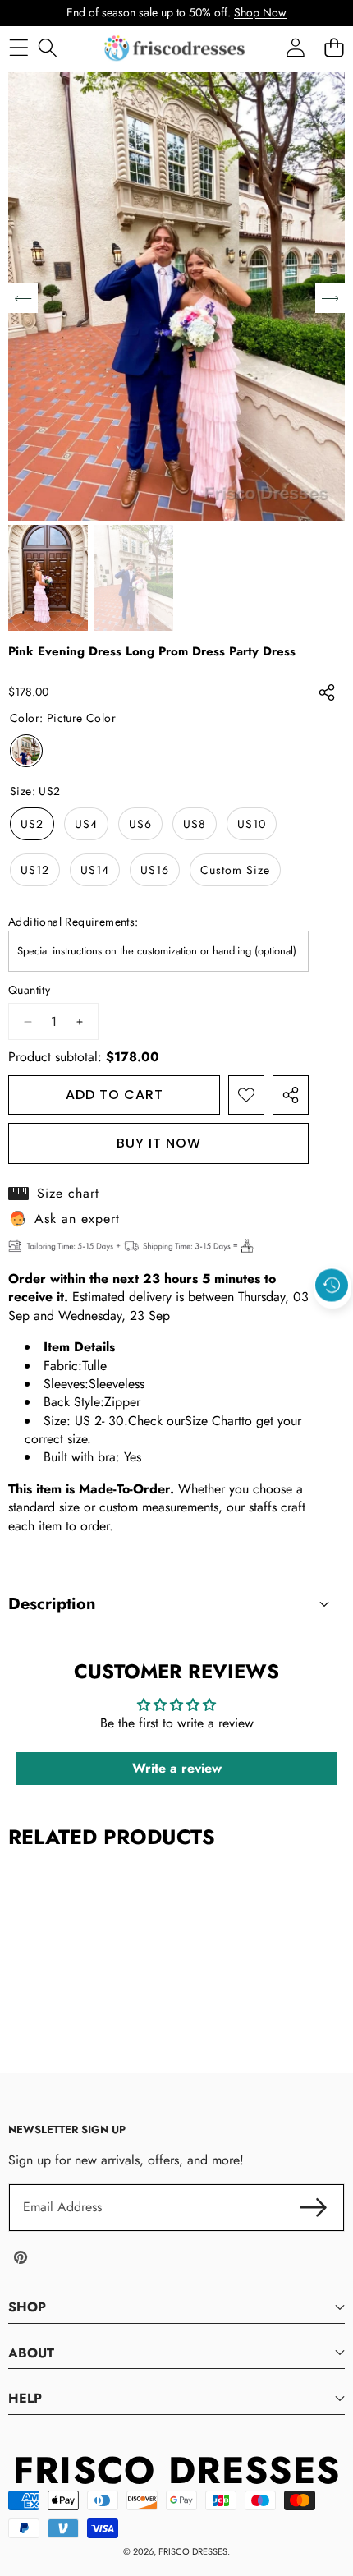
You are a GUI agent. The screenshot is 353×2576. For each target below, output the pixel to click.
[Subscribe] (314, 2207)
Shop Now (260, 12)
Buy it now (159, 1143)
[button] (332, 1323)
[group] (48, 578)
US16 (155, 870)
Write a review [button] (177, 1768)
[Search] (47, 48)
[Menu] (18, 48)
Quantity (29, 990)
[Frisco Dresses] (176, 48)
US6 (140, 824)
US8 (195, 824)
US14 (95, 870)
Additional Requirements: (73, 922)
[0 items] (334, 48)
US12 (35, 870)
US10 (252, 824)
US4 (86, 824)
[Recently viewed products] (332, 1286)
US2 (32, 824)
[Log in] (295, 48)
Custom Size (235, 870)
